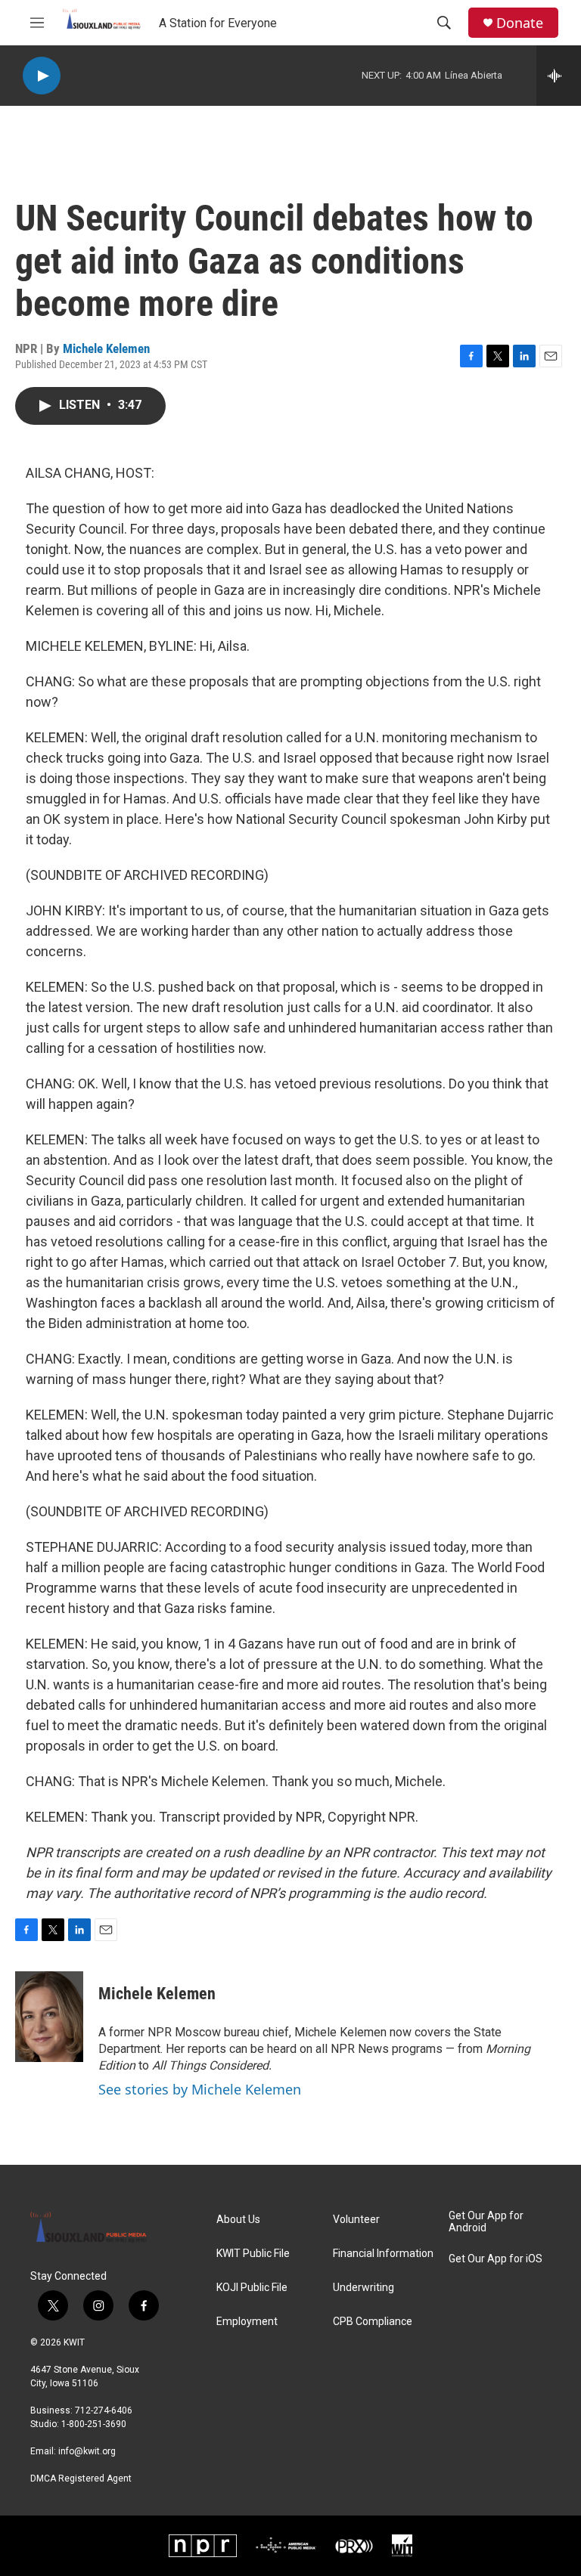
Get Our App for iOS (496, 2259)
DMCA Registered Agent (81, 2478)
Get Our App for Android (486, 2222)
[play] (42, 76)
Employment (247, 2322)
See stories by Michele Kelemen (200, 2089)
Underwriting (364, 2288)
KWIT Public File (253, 2254)
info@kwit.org (87, 2451)
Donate (520, 23)
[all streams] (559, 76)
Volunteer (356, 2220)
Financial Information (383, 2254)
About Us (238, 2220)
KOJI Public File (252, 2288)
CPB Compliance (373, 2322)
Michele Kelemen (106, 348)
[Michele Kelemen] (49, 2017)
